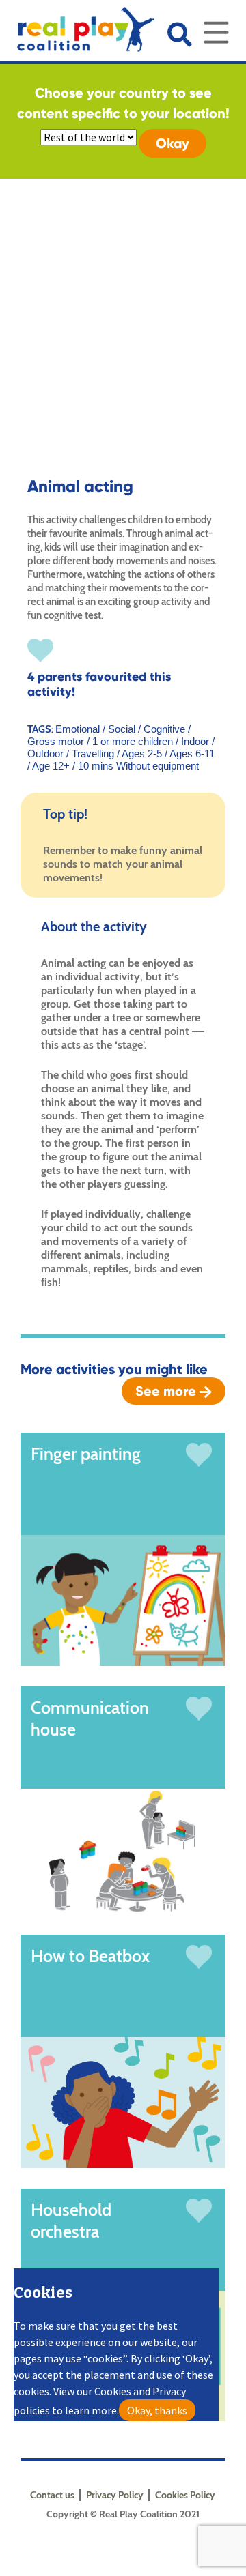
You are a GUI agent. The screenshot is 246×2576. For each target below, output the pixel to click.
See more (167, 1391)
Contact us (52, 2495)
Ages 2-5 (142, 753)
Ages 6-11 (192, 753)
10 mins (96, 766)
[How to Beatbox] (123, 2101)
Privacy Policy (115, 2495)
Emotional (79, 729)
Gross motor (57, 741)
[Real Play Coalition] (77, 26)
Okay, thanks (157, 2410)
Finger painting (86, 1454)
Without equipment (158, 766)
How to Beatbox (90, 1956)
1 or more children (133, 741)
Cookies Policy (185, 2495)
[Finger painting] (123, 1599)
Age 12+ (51, 766)
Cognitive (166, 729)
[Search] (179, 34)
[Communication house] (123, 1850)
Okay (173, 143)
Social (123, 729)
